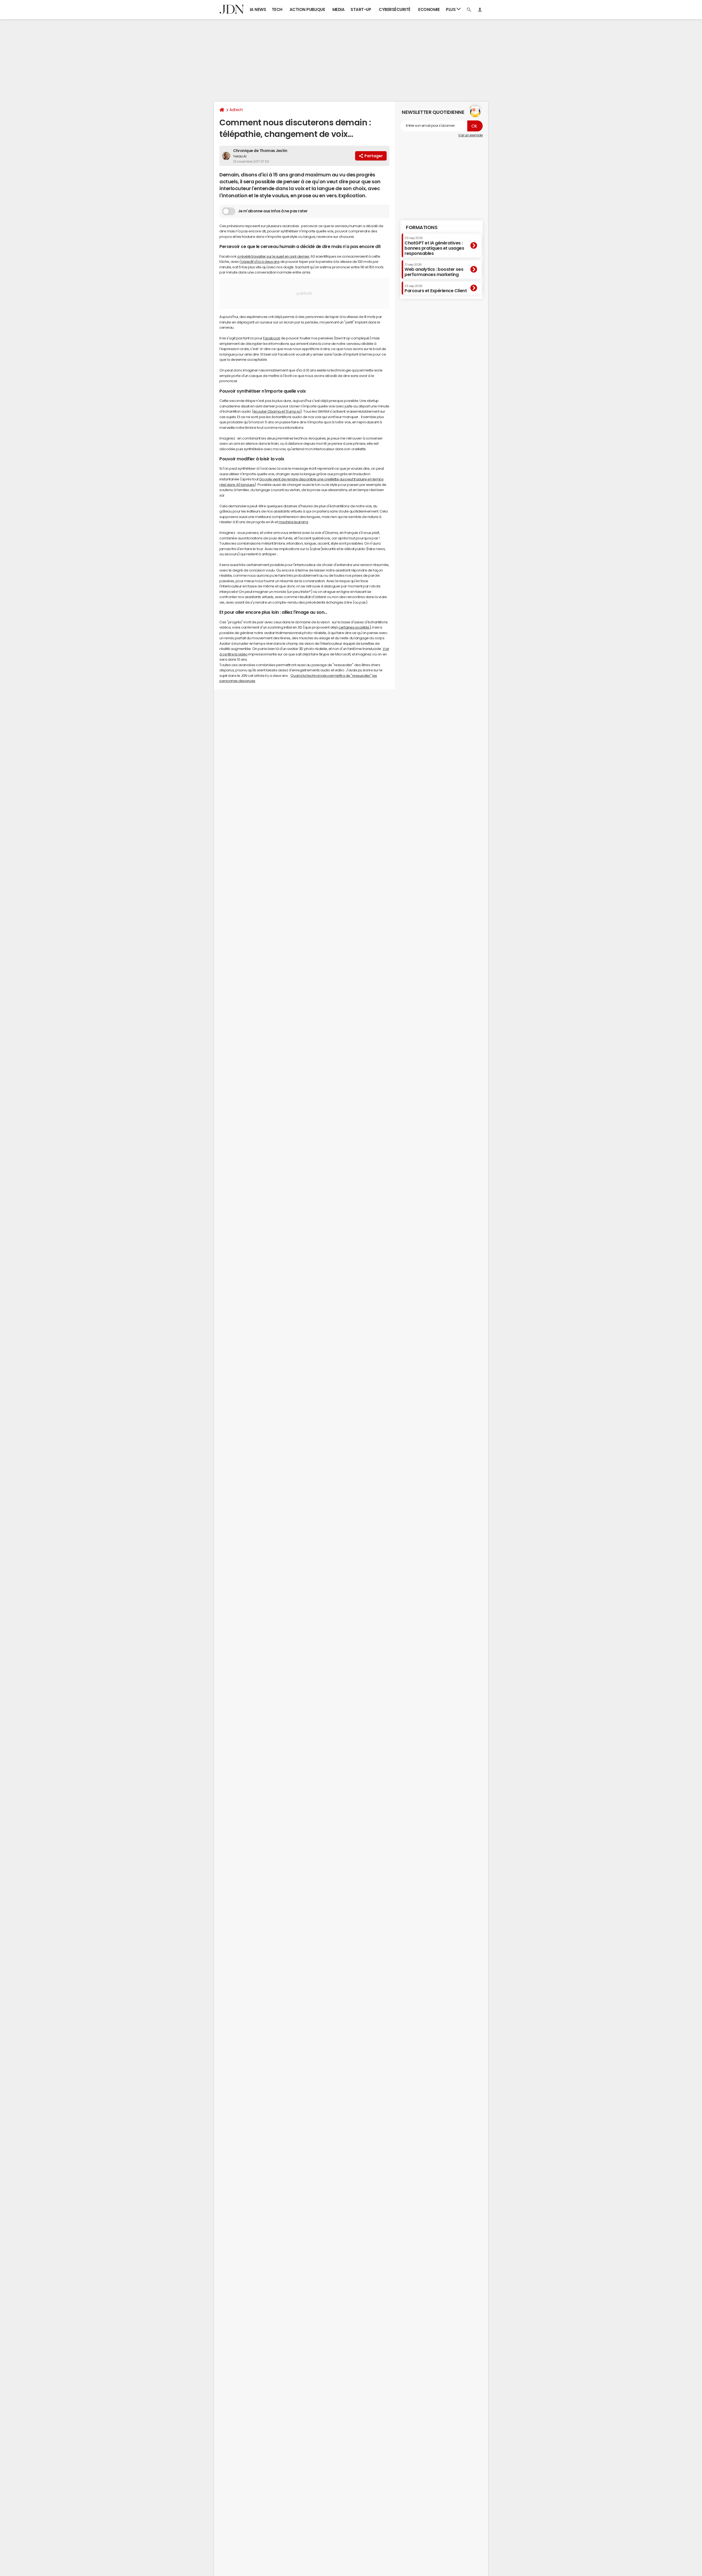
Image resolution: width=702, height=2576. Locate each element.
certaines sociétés (354, 627)
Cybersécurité (395, 9)
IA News (258, 9)
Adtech (236, 110)
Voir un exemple (470, 135)
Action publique (307, 9)
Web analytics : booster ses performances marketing (434, 270)
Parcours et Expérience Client (436, 289)
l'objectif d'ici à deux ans (260, 262)
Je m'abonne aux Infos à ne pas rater (273, 211)
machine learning (293, 522)
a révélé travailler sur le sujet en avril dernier (273, 256)
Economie (429, 9)
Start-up (361, 9)
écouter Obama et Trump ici (277, 411)
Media (339, 9)
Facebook (271, 338)
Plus (451, 9)
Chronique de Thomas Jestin (260, 151)
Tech (277, 9)
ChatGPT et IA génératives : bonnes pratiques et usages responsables (434, 246)
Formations (422, 227)
